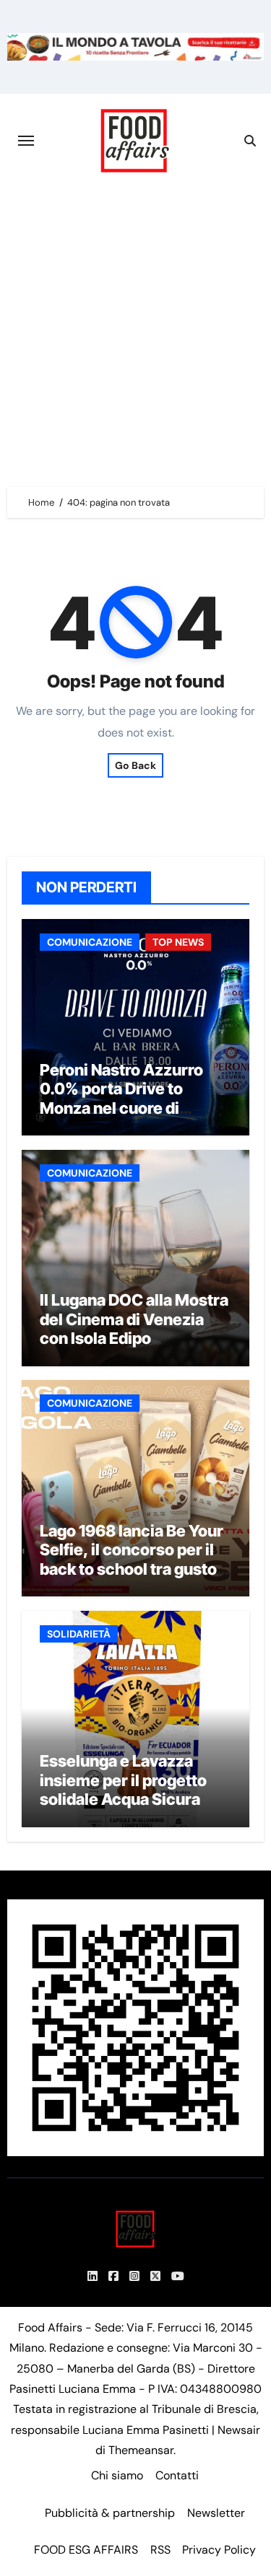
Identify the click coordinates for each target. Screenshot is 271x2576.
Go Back (135, 765)
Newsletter (216, 2513)
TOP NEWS (178, 942)
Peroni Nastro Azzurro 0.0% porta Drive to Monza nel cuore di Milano (121, 1098)
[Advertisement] (135, 330)
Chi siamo (117, 2475)
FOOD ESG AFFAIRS (86, 2550)
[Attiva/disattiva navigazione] (26, 141)
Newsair (239, 2430)
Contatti (177, 2475)
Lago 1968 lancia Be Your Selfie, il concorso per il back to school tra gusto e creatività (134, 1559)
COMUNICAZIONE (90, 942)
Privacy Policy (219, 2550)
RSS (160, 2550)
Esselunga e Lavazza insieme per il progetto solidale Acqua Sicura (123, 1780)
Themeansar (141, 2450)
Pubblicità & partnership (110, 2513)
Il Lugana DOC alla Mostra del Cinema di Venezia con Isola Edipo (134, 1319)
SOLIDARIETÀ (79, 1634)
